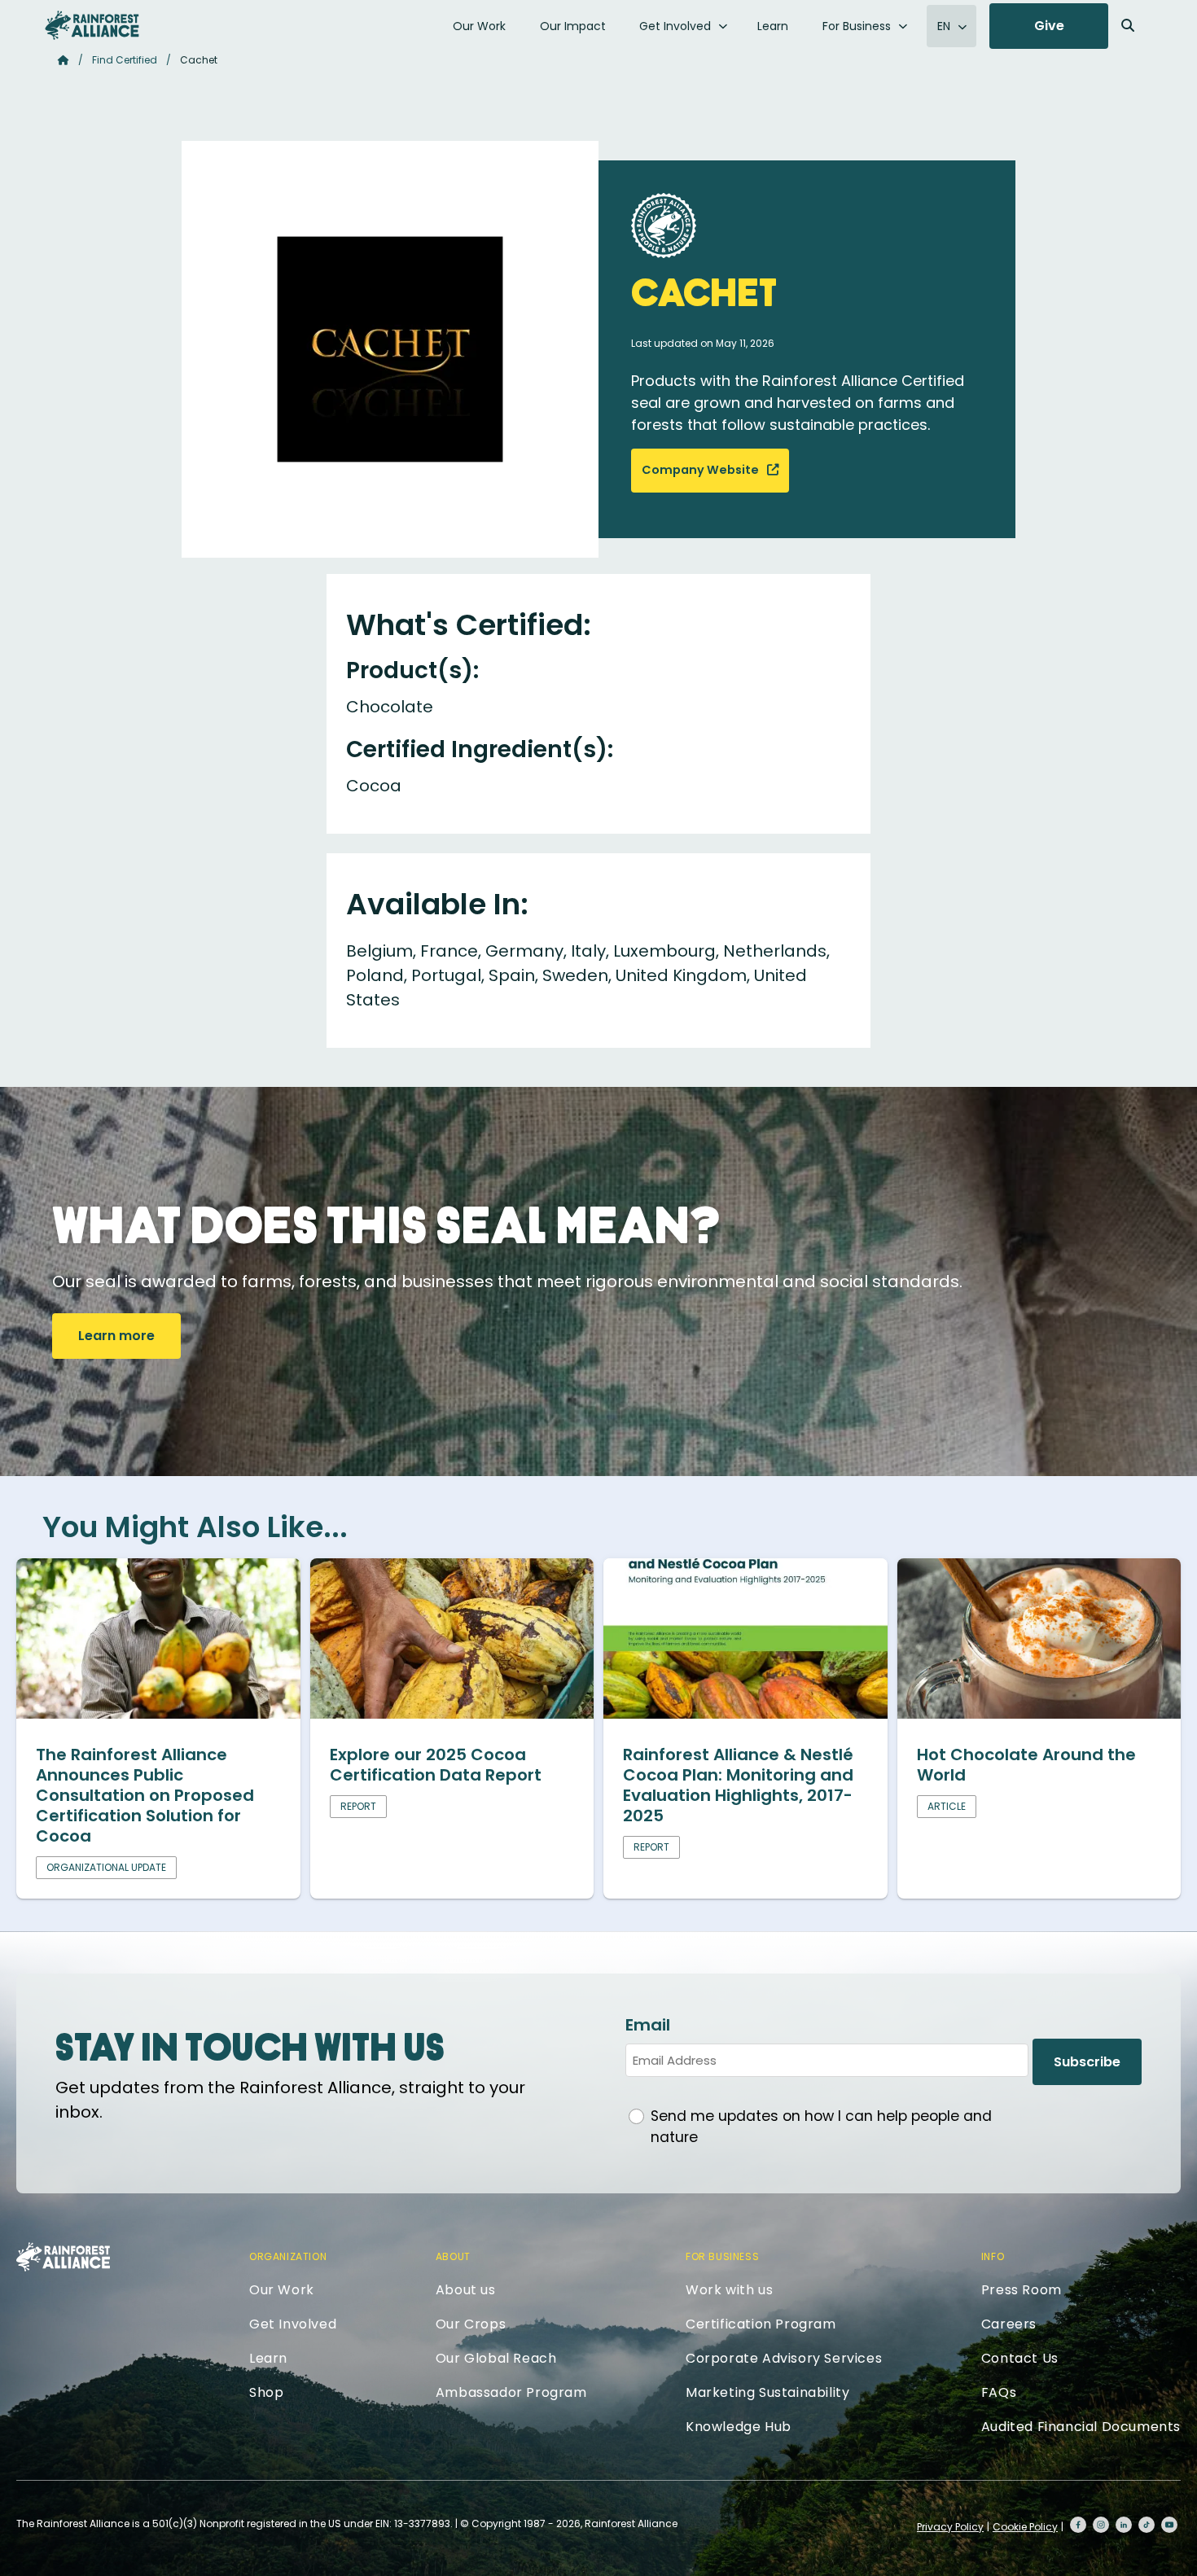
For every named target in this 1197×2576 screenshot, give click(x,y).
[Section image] (158, 1713)
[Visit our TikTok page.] (1147, 2525)
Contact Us (1020, 2358)
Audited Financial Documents (1081, 2427)
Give (1049, 26)
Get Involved (675, 26)
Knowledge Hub (739, 2427)
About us (466, 2290)
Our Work (479, 26)
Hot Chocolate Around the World (1026, 1765)
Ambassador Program (511, 2392)
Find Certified (125, 60)
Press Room (1022, 2290)
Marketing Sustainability (767, 2392)
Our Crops (471, 2324)
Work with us (729, 2290)
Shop (266, 2392)
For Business (857, 26)
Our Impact (573, 26)
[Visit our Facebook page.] (1078, 2525)
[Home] (92, 25)
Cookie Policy (1025, 2527)
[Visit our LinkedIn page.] (1124, 2525)
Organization (288, 2256)
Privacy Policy (950, 2527)
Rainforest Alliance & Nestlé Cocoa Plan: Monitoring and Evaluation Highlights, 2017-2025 (738, 1785)
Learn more (116, 1336)
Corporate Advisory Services (784, 2358)
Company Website (702, 470)
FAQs (999, 2392)
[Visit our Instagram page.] (1101, 2525)
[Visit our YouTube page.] (1169, 2525)
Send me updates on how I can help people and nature (821, 2127)
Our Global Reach (496, 2358)
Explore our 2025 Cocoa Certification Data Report (436, 1765)
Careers (1009, 2324)
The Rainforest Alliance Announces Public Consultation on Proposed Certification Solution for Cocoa (145, 1795)
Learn (773, 26)
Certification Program (761, 2324)
